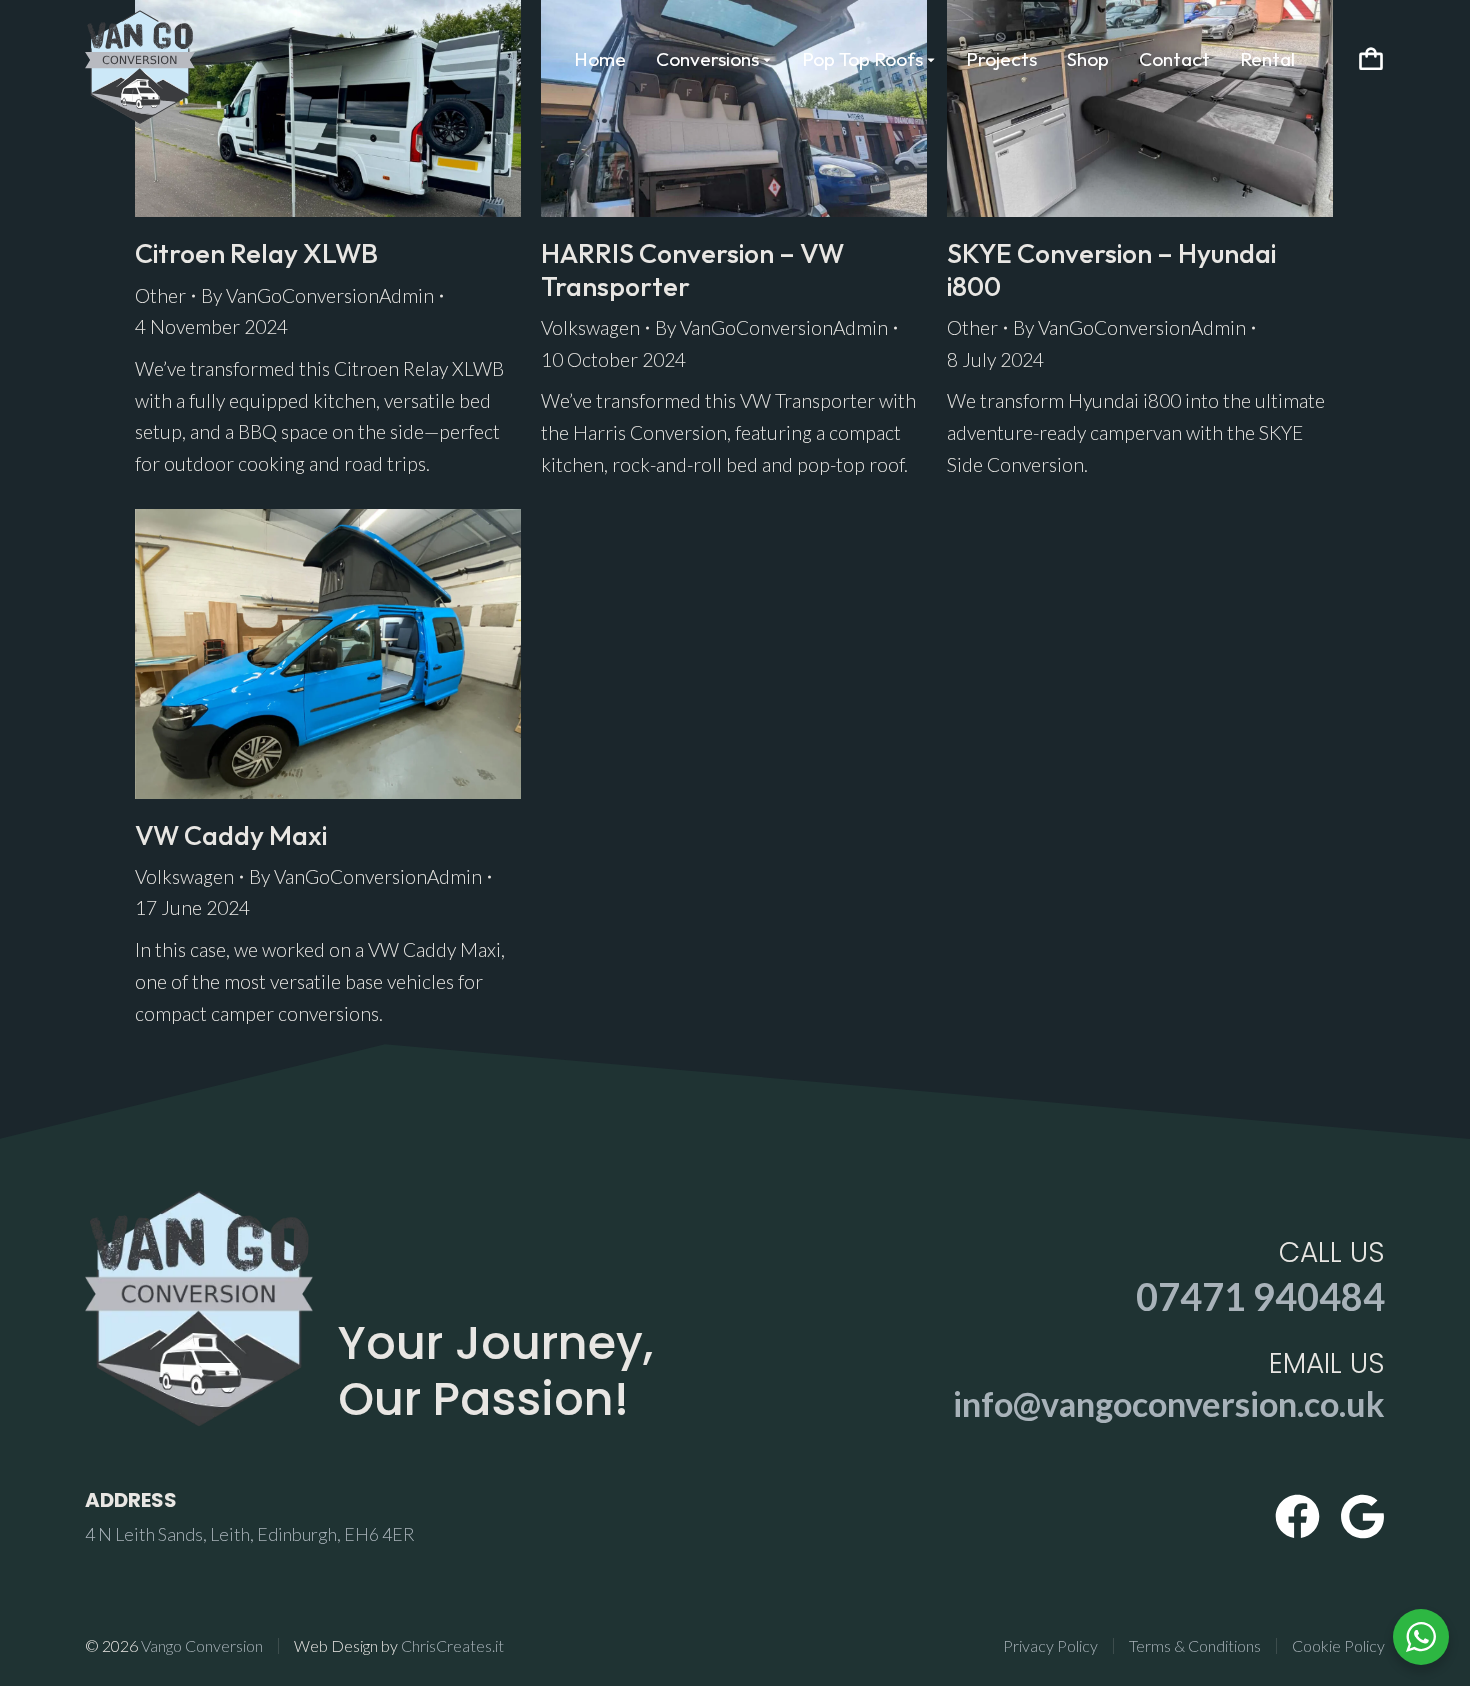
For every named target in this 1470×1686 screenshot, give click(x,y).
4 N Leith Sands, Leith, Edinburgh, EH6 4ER (250, 1534)
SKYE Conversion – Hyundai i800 (1111, 269)
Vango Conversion (202, 1645)
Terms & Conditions (1195, 1645)
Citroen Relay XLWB (256, 253)
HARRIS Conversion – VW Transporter (692, 269)
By (317, 295)
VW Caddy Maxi (231, 835)
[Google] (1362, 1516)
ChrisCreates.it (452, 1645)
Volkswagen (590, 327)
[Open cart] (1371, 60)
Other (160, 295)
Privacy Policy (1050, 1645)
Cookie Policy (1338, 1645)
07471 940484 (1260, 1296)
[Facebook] (1297, 1516)
